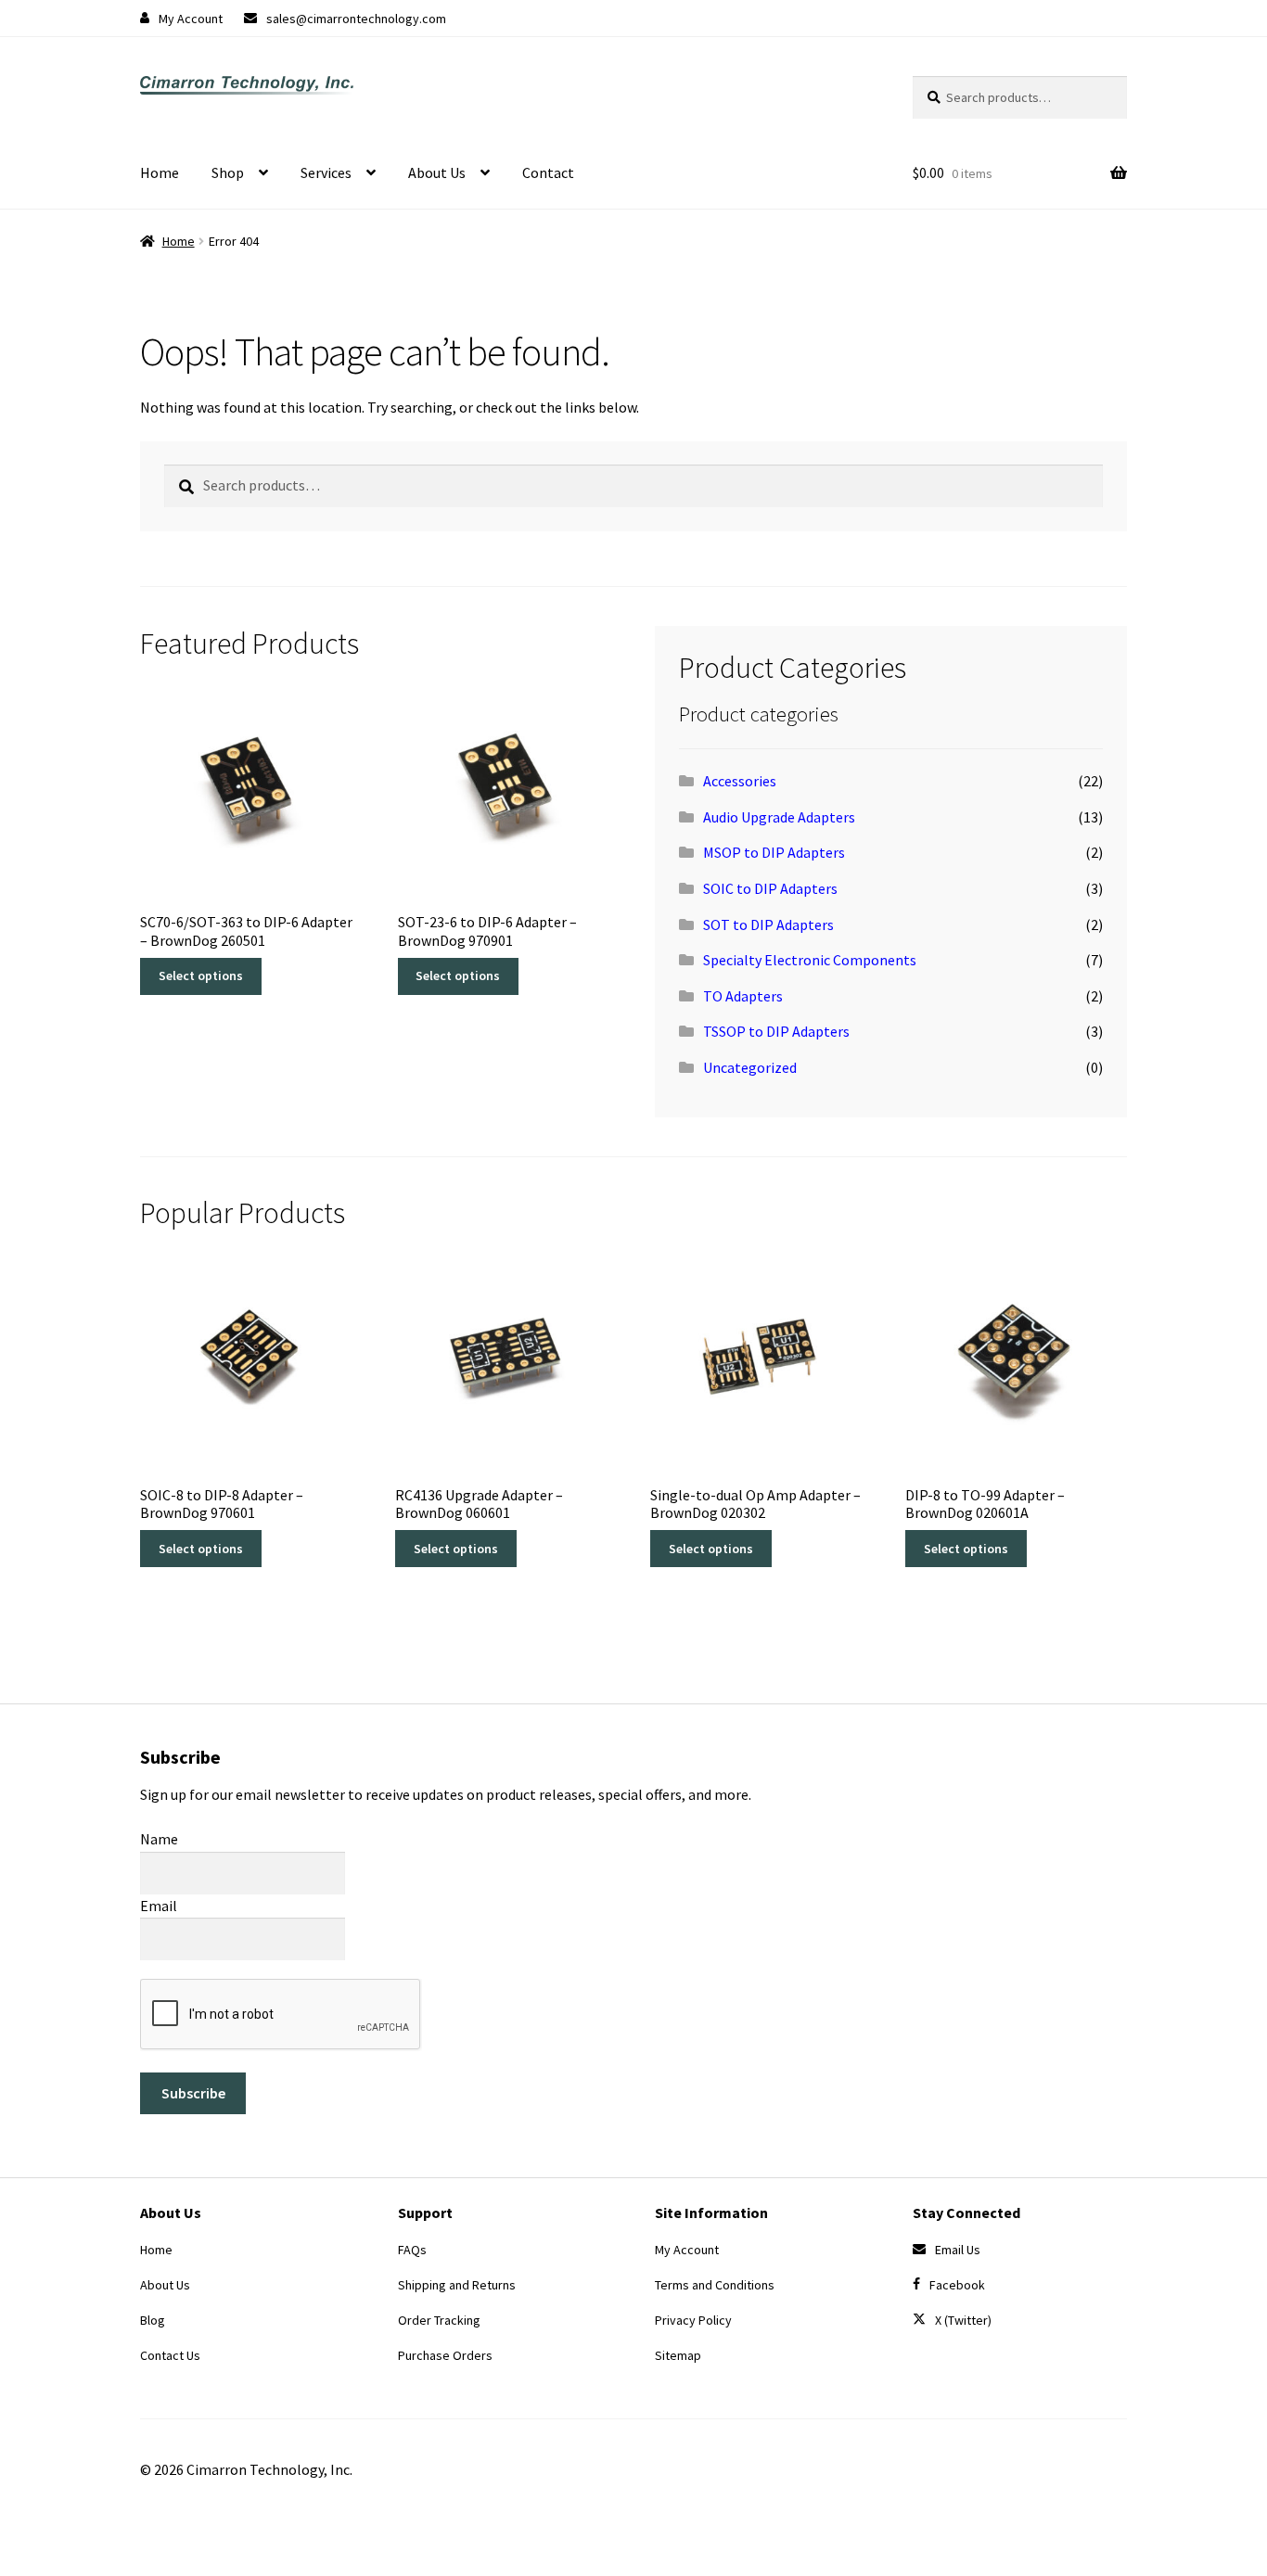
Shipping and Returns (457, 2285)
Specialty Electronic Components (810, 960)
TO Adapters (743, 996)
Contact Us (170, 2355)
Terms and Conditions (715, 2285)
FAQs (412, 2250)
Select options (201, 976)
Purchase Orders (445, 2355)
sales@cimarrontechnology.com (356, 19)
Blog (153, 2320)
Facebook (957, 2285)
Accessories (740, 781)
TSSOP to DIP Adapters (776, 1031)
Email (159, 1906)
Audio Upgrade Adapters (779, 817)
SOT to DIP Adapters (768, 925)
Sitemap (678, 2355)
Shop (228, 172)
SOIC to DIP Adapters (770, 888)
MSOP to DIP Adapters (774, 852)
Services (326, 172)
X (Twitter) (963, 2320)
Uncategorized (750, 1067)
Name (159, 1839)
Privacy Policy (693, 2320)
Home (160, 172)
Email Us (958, 2250)
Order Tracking (439, 2320)
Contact (548, 172)
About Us (437, 172)
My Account (191, 19)
